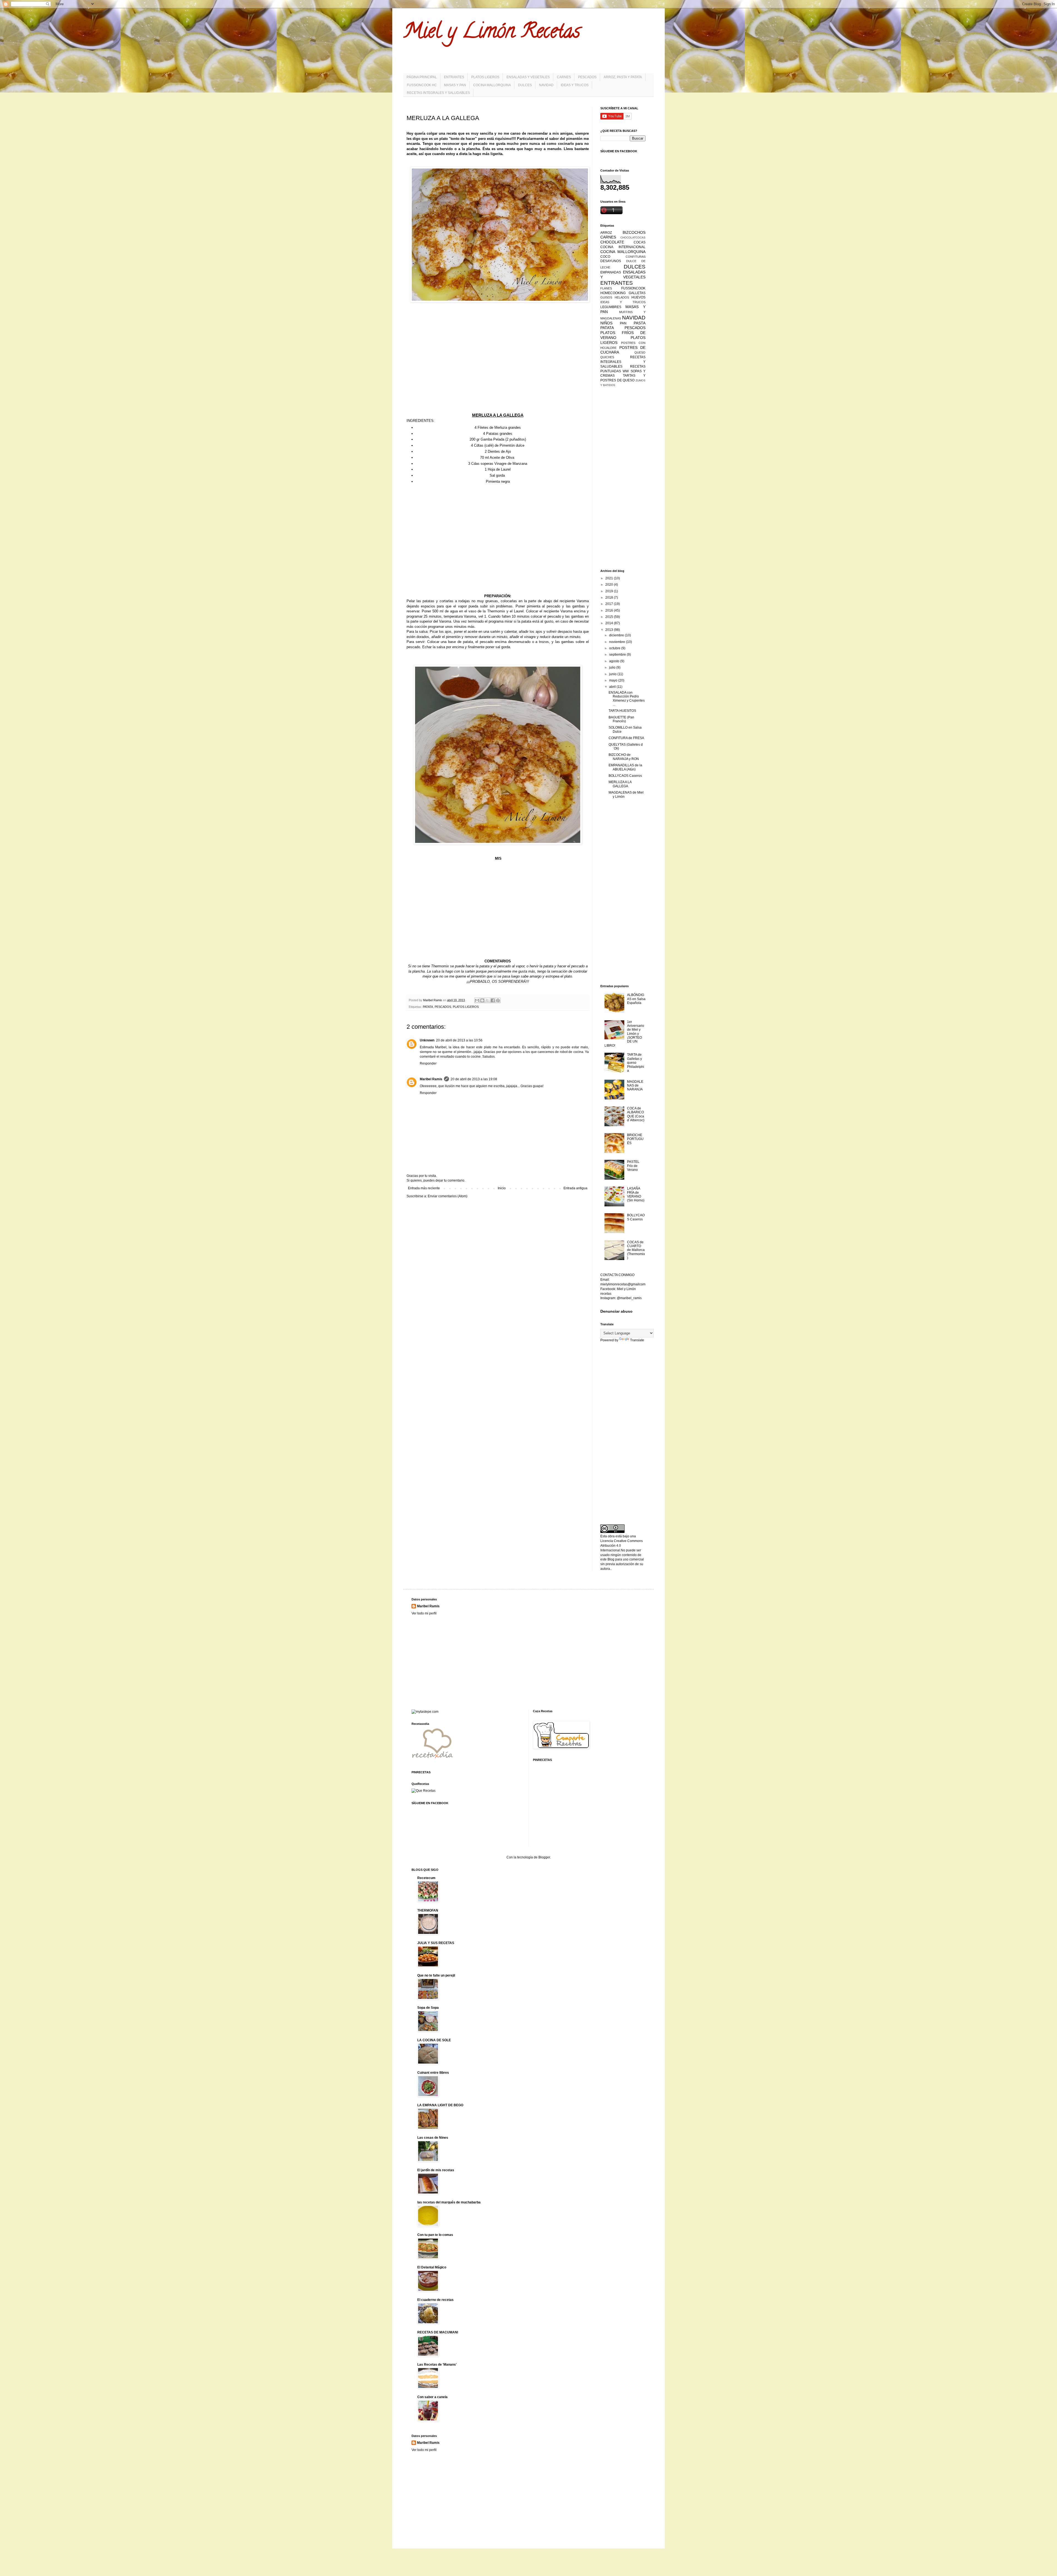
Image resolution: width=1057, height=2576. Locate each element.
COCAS (640, 242)
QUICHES (607, 357)
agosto (615, 661)
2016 (610, 610)
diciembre (617, 635)
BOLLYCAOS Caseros (625, 776)
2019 (610, 591)
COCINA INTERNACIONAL (623, 247)
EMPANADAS (611, 272)
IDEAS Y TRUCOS (575, 85)
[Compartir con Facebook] (493, 1000)
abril (613, 687)
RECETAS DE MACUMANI (438, 2332)
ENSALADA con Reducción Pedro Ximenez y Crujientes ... (627, 698)
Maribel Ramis (431, 1079)
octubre (615, 648)
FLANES (606, 288)
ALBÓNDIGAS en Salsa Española (636, 999)
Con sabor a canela (432, 2397)
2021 (610, 578)
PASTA (640, 323)
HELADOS (622, 297)
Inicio (502, 1188)
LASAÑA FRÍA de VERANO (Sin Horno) (636, 1194)
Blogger (544, 1857)
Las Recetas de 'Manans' (437, 2365)
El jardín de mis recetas (436, 2170)
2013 (610, 630)
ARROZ (606, 233)
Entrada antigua (575, 1188)
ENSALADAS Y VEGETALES (528, 77)
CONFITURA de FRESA (626, 738)
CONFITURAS (636, 257)
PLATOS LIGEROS (485, 77)
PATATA (428, 1007)
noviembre (618, 642)
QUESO (640, 352)
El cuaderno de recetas (435, 2300)
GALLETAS (637, 293)
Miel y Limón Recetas (492, 33)
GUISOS (606, 297)
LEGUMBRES (611, 307)
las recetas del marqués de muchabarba (449, 2202)
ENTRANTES (454, 77)
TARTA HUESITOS (622, 711)
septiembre (618, 655)
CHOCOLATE (612, 242)
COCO (605, 257)
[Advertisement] (498, 352)
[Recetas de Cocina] (432, 1760)
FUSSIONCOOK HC (422, 85)
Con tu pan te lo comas (435, 2235)
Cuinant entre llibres (433, 2073)
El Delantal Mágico (432, 2267)
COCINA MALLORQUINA (492, 85)
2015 (610, 617)
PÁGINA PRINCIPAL (422, 77)
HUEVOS (638, 297)
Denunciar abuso (616, 1311)
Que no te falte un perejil (436, 1975)
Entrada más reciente (424, 1188)
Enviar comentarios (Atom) (448, 1196)
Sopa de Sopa (428, 2008)
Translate (637, 1340)
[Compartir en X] (487, 1000)
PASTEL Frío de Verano (633, 1166)
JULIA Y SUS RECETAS (436, 1943)
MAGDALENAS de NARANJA (635, 1086)
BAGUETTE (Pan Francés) (621, 719)
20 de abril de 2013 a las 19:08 (474, 1079)
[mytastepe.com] (425, 1712)
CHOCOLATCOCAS (633, 237)
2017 (610, 604)
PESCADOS (587, 77)
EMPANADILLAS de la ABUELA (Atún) (625, 767)
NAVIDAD (546, 85)
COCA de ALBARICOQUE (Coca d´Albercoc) (636, 1114)
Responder (428, 1063)
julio (613, 667)
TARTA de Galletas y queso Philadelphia (636, 1063)
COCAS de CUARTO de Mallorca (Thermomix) (636, 1250)
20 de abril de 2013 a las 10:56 (459, 1040)
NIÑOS (606, 323)
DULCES (525, 85)
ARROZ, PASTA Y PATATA (623, 77)
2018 (610, 598)
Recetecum (426, 1878)
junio (613, 674)
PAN (623, 323)
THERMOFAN (428, 1910)
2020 (610, 585)
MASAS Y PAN (455, 85)
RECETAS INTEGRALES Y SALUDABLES (438, 93)
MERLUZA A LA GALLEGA (620, 784)
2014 (610, 623)
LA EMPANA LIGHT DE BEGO (440, 2105)
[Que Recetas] (423, 1791)
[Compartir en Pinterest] (498, 1000)
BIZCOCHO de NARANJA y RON (624, 757)
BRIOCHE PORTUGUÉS (635, 1139)
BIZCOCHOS (634, 232)
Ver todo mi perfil (424, 1613)
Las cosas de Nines (433, 2138)
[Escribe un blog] (482, 1000)
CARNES (564, 77)
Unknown (427, 1040)
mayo (614, 680)
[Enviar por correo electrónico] (477, 1000)
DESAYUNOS (611, 261)
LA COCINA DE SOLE (434, 2040)
